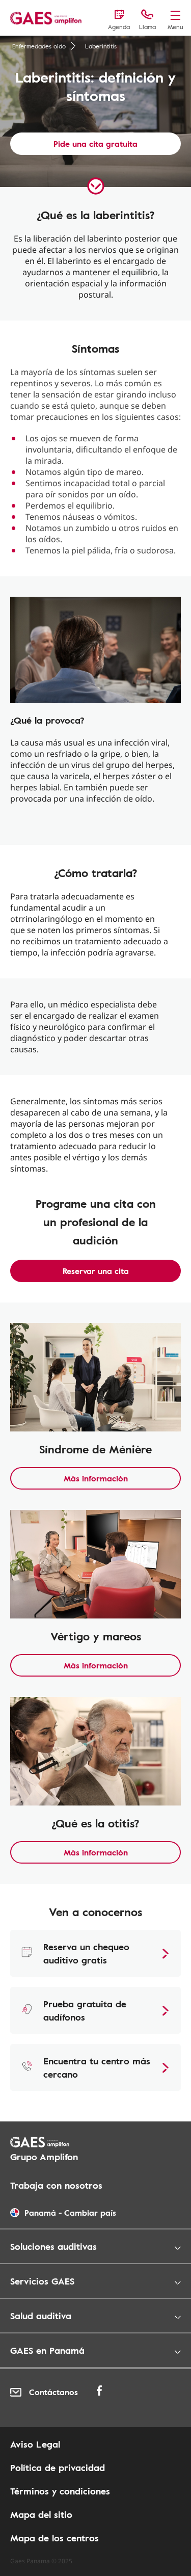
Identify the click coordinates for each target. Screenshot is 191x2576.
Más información (96, 1478)
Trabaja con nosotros (56, 2185)
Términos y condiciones (60, 2491)
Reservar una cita (96, 1271)
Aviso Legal (35, 2444)
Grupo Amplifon (44, 2157)
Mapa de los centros (54, 2538)
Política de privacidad (58, 2467)
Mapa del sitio (41, 2514)
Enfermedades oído (39, 46)
